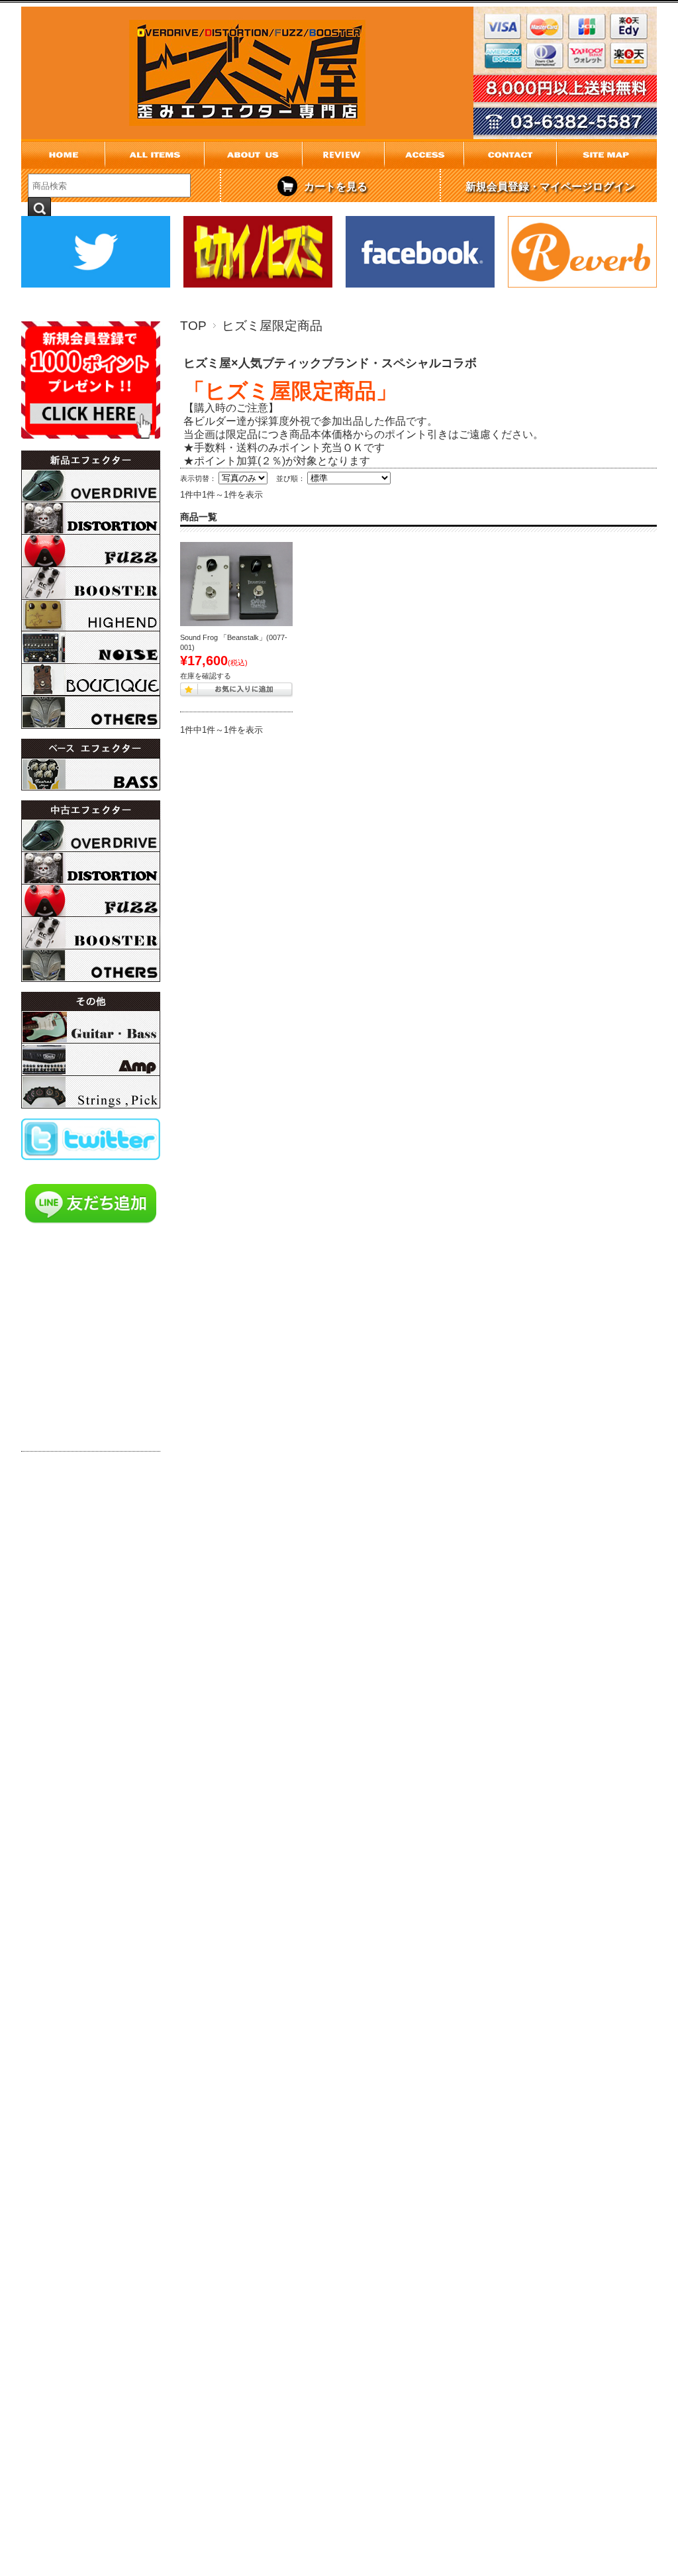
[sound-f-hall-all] (236, 584)
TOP (193, 326)
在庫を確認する (206, 676)
